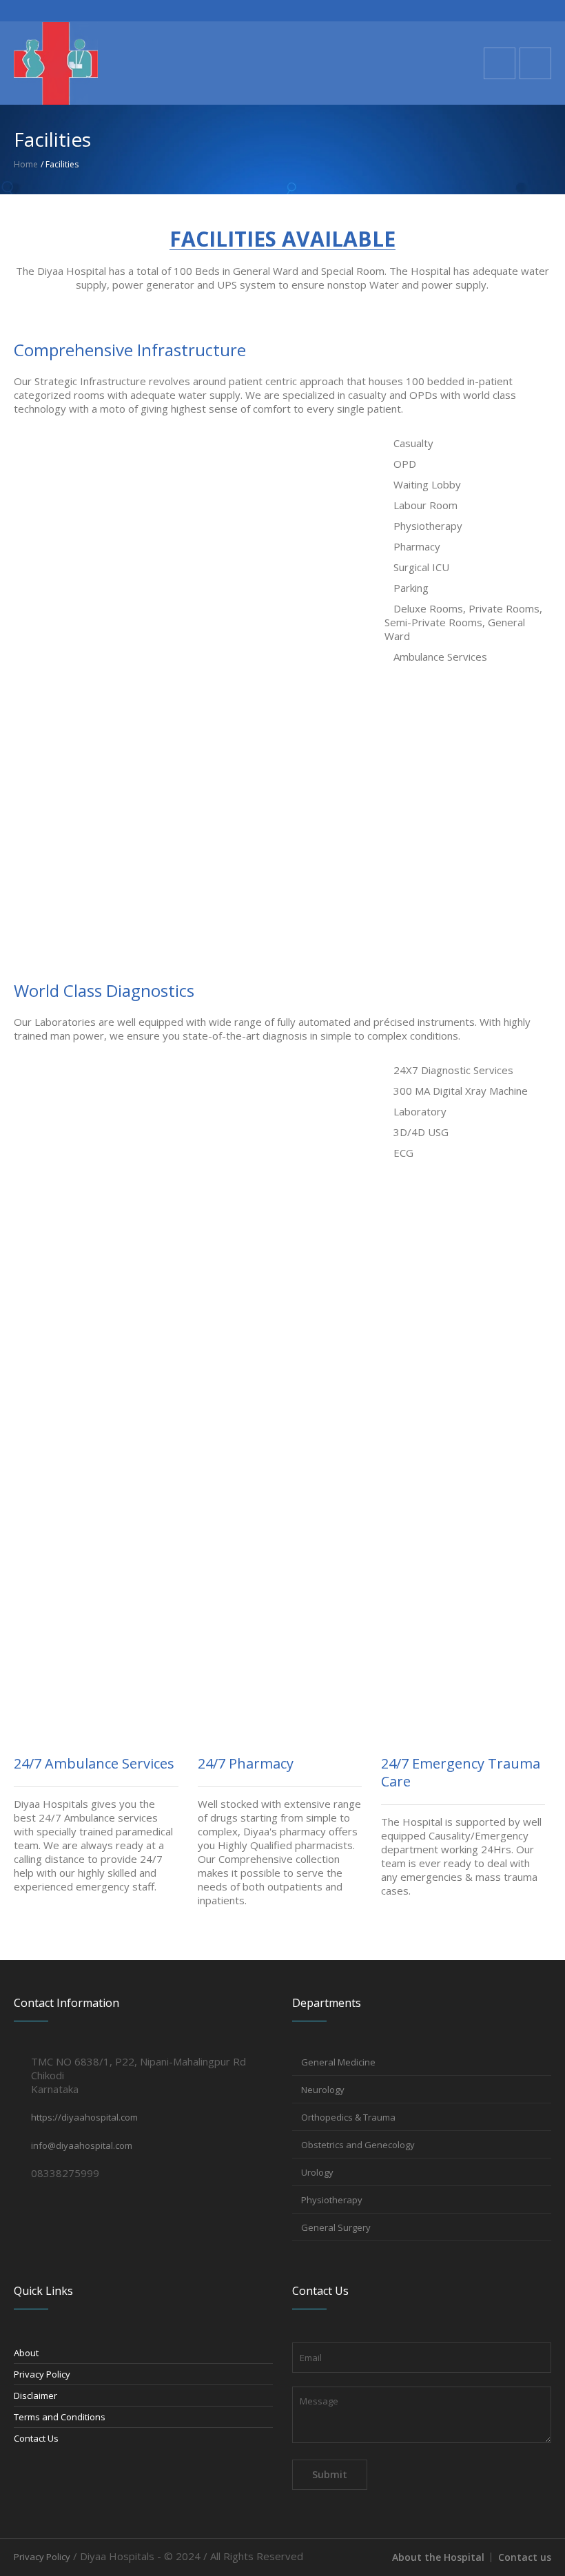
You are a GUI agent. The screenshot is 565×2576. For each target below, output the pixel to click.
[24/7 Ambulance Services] (96, 1693)
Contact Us (36, 2438)
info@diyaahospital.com (82, 2145)
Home (26, 164)
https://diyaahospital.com (84, 2117)
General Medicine (338, 2062)
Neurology (323, 2090)
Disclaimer (35, 2395)
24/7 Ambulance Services (94, 1763)
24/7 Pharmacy (246, 1763)
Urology (317, 2172)
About (26, 2353)
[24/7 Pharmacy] (280, 1693)
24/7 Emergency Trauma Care (461, 1772)
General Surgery (336, 2227)
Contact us (525, 2557)
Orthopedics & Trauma (348, 2117)
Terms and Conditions (60, 2417)
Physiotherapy (332, 2200)
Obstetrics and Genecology (358, 2145)
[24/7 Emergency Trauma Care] (463, 1693)
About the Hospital (438, 2557)
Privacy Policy (42, 2374)
